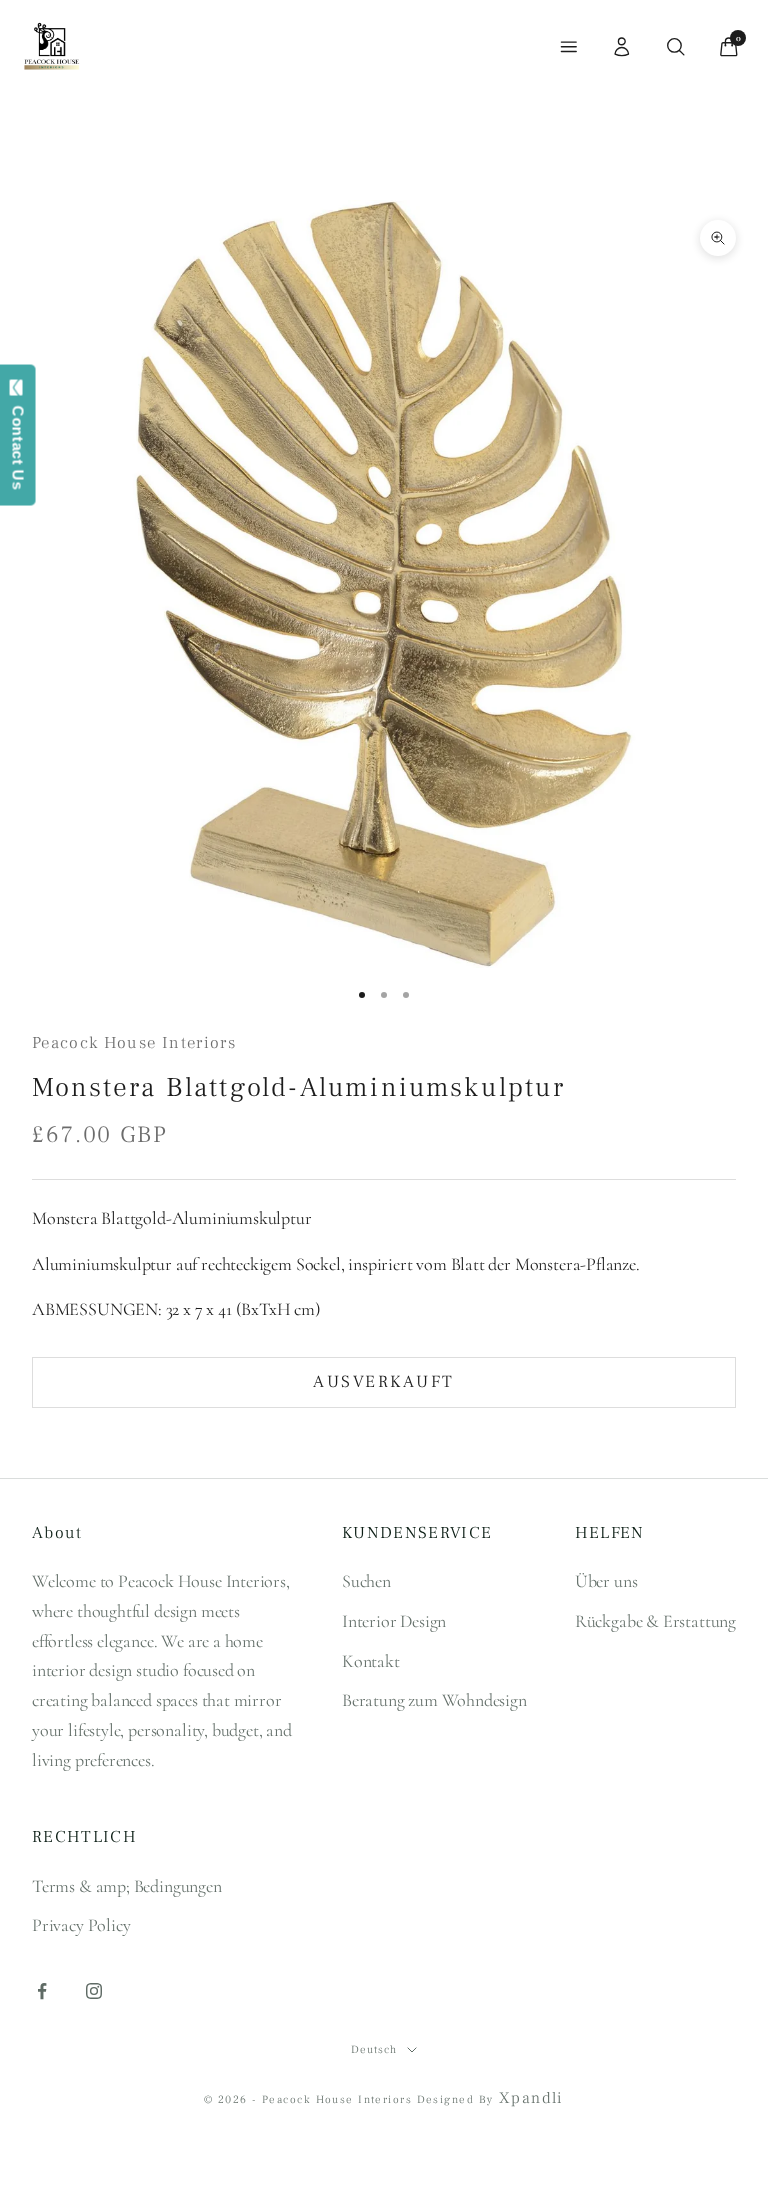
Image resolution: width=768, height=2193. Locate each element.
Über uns (606, 1581)
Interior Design (394, 1621)
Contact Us (18, 443)
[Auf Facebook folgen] (42, 1991)
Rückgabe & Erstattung (655, 1621)
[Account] (622, 47)
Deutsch (373, 2049)
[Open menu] (569, 47)
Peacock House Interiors (134, 1043)
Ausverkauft (384, 1382)
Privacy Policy (81, 1925)
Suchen (366, 1581)
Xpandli (531, 2098)
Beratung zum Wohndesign (434, 1700)
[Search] (676, 47)
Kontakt (371, 1661)
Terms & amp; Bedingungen (127, 1886)
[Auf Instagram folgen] (94, 1991)
